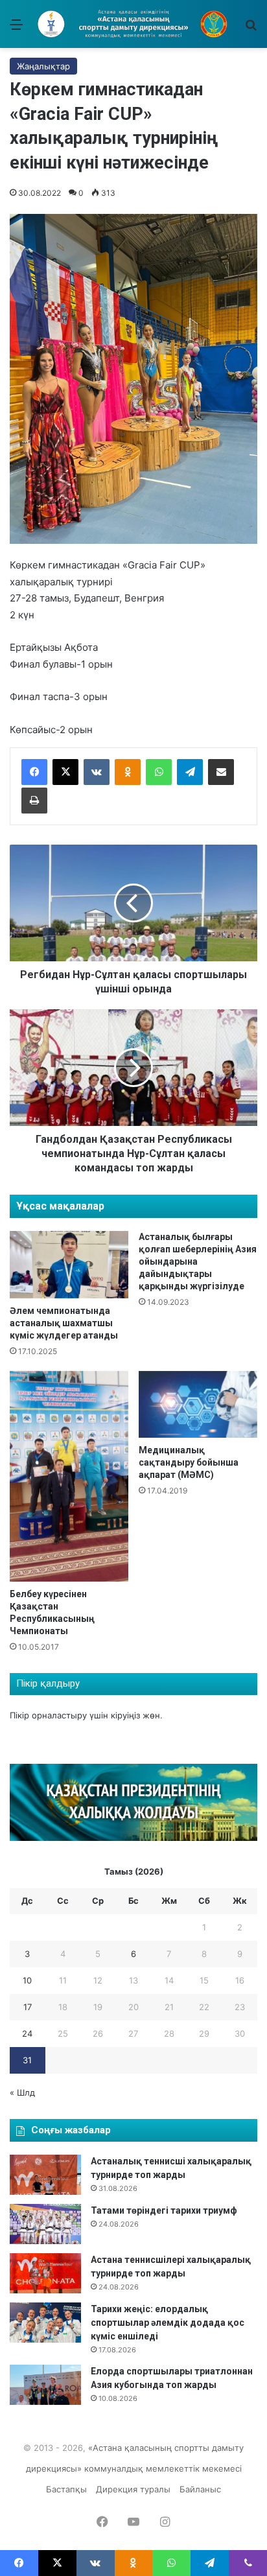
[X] (65, 772)
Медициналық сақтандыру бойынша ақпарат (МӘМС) (189, 1462)
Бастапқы (66, 2489)
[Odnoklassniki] (128, 772)
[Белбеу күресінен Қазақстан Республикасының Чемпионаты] (69, 1477)
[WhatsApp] (159, 772)
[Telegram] (190, 772)
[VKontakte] (97, 772)
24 (27, 2033)
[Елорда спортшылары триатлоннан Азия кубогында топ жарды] (45, 2385)
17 (28, 2007)
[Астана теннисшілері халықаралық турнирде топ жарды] (45, 2273)
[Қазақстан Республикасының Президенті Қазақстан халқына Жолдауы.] (133, 1838)
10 (27, 1980)
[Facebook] (34, 772)
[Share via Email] (221, 772)
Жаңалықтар (43, 66)
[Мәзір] (16, 29)
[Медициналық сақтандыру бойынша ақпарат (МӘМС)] (198, 1404)
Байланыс (200, 2489)
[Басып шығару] (34, 801)
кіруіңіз (125, 1715)
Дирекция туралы (133, 2489)
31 (27, 2060)
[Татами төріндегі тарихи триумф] (45, 2224)
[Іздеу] (251, 29)
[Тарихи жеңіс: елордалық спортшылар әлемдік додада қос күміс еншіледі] (45, 2323)
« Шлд (22, 2092)
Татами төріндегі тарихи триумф (164, 2210)
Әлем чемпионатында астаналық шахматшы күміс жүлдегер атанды (64, 1323)
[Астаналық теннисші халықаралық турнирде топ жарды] (45, 2175)
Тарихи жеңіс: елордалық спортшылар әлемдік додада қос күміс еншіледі (168, 2323)
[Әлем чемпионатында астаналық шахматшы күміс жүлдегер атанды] (69, 1264)
